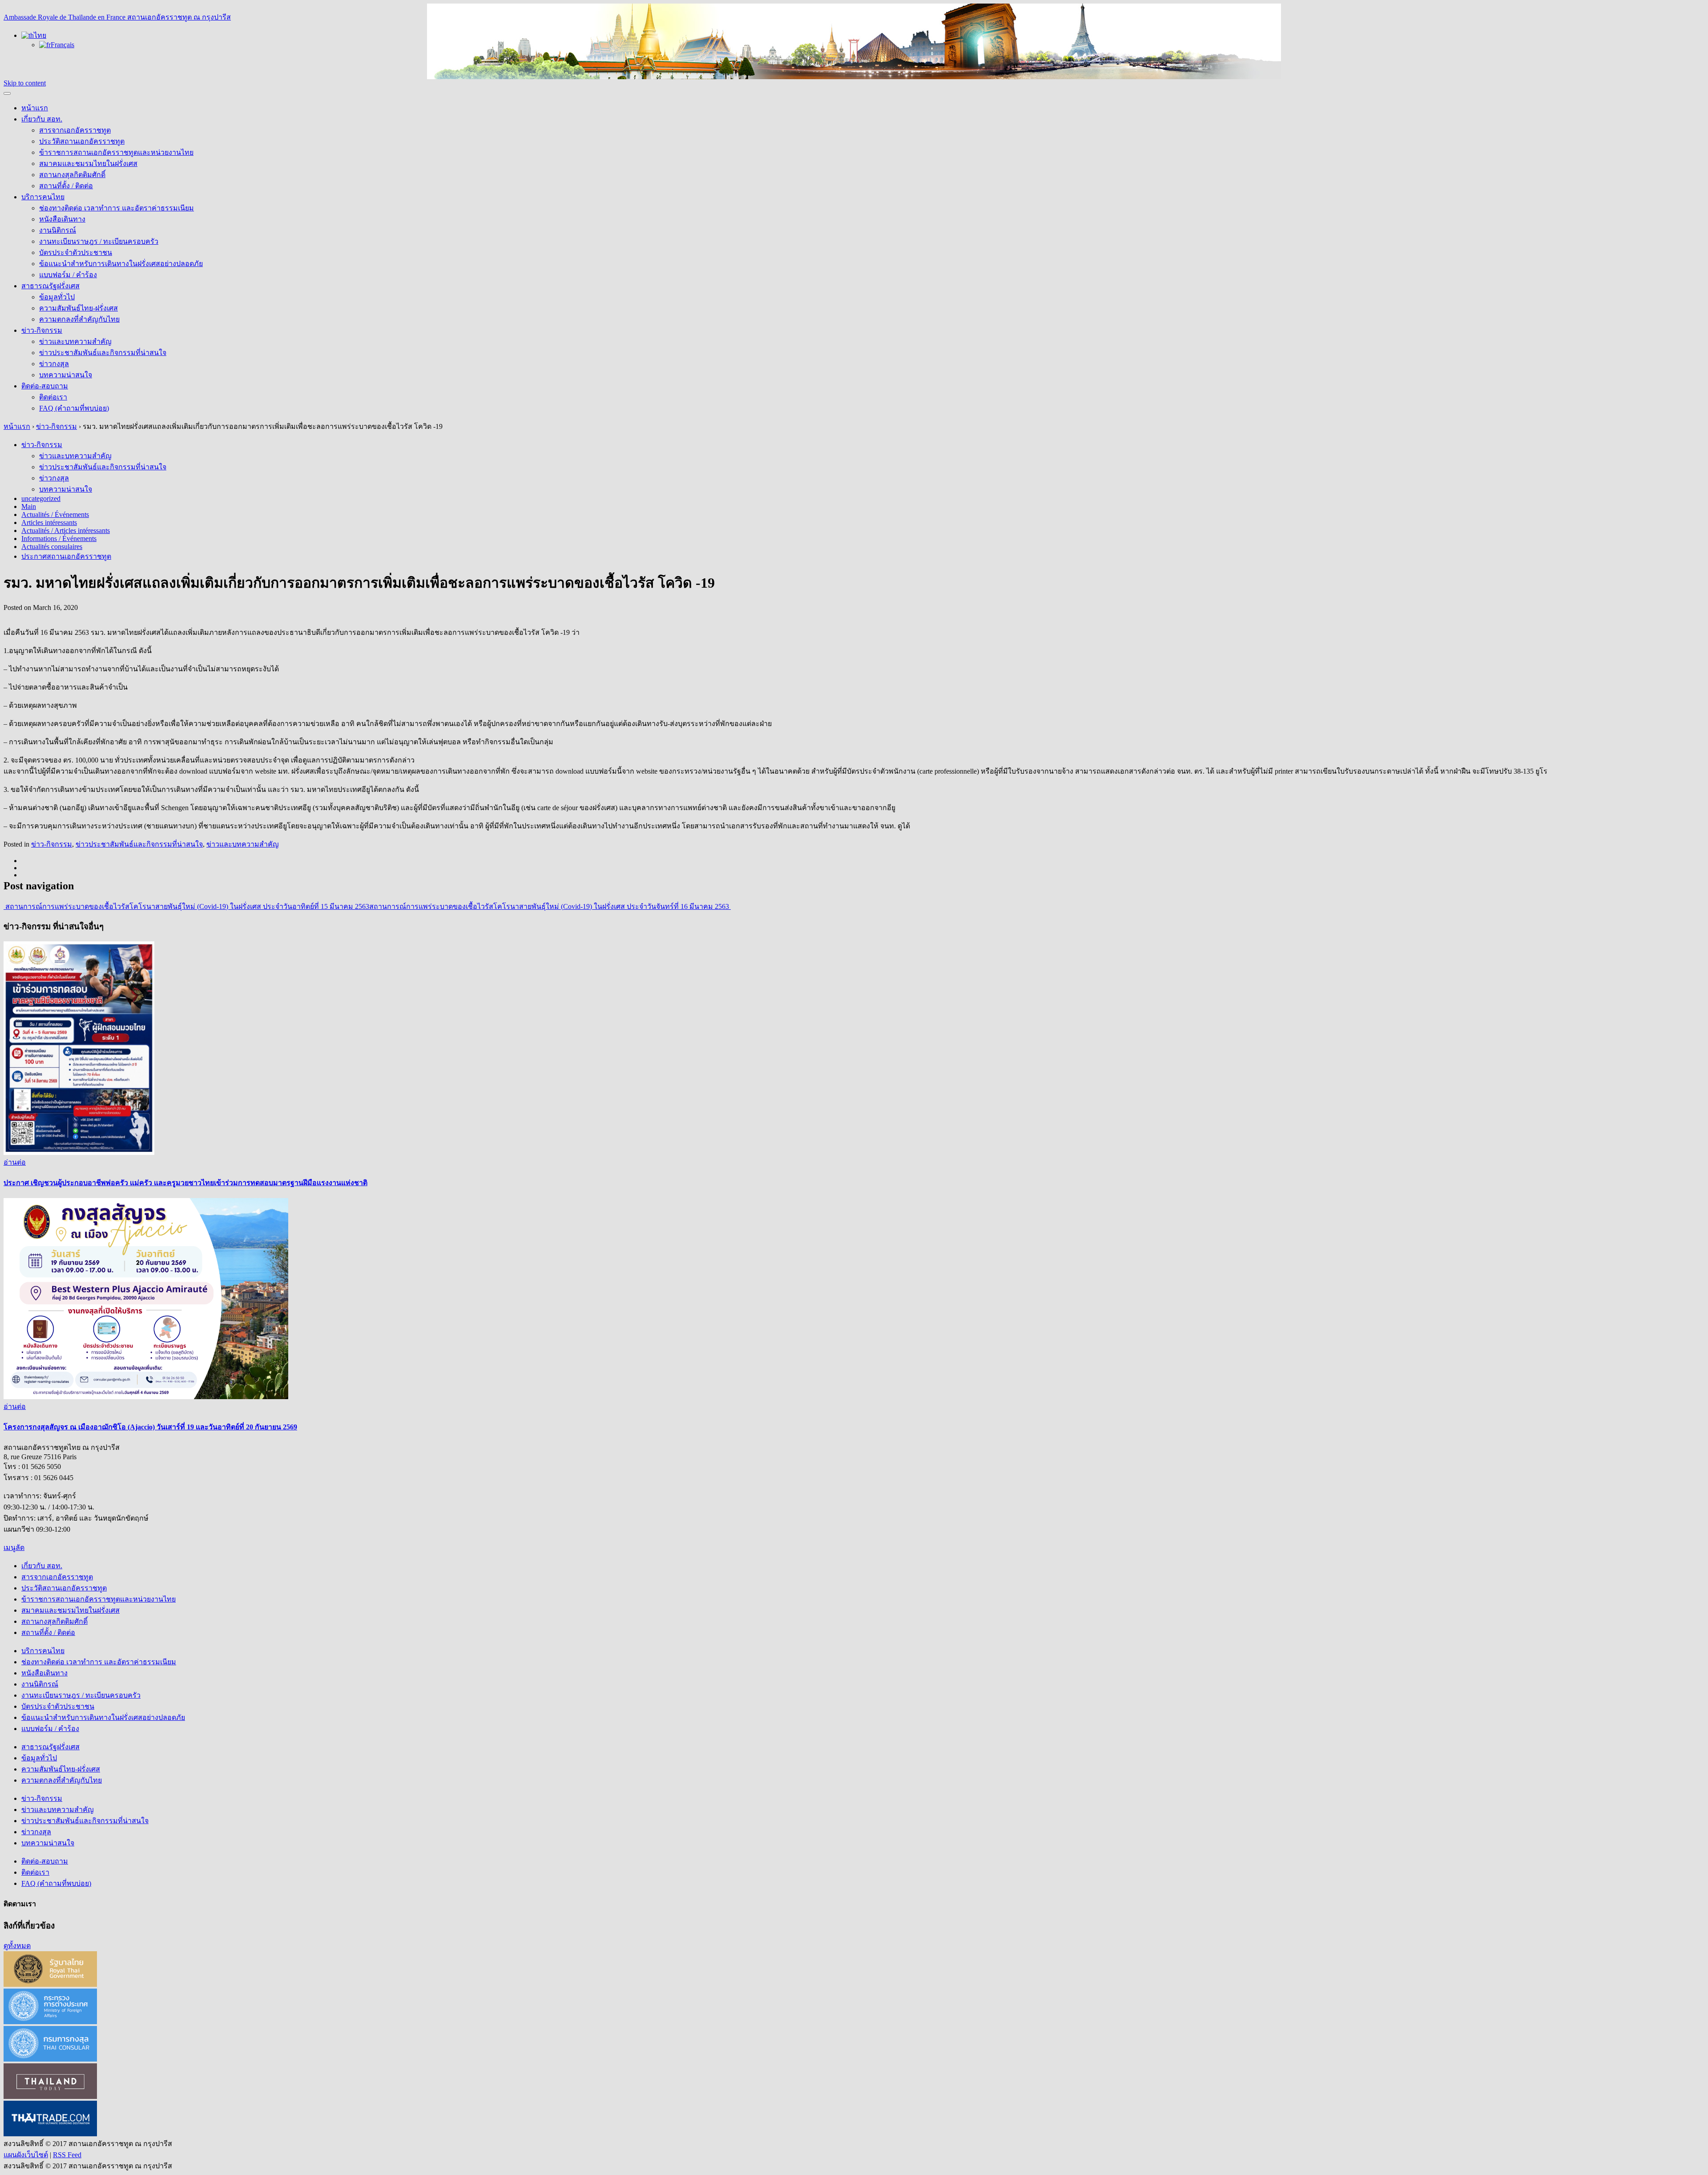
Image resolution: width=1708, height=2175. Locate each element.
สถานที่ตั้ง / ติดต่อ (66, 186)
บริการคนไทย (43, 197)
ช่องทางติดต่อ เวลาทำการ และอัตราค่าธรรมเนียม (117, 208)
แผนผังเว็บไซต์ (26, 2155)
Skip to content (25, 83)
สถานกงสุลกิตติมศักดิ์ (72, 175)
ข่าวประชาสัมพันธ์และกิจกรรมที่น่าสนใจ (103, 353)
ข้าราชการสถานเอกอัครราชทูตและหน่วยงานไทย (116, 152)
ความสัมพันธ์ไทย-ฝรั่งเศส (79, 308)
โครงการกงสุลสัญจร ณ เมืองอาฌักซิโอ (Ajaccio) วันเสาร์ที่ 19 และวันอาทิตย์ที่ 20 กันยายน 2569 (150, 1427)
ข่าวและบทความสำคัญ (75, 341)
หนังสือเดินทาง (62, 219)
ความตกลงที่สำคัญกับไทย (79, 319)
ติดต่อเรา (53, 397)
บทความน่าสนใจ (66, 375)
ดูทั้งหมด (17, 1946)
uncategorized (41, 498)
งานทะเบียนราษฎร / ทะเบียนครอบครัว (99, 241)
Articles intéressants (49, 523)
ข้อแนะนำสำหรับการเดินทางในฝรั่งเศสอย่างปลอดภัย (121, 264)
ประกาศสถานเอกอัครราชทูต (66, 556)
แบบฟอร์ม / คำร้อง (68, 275)
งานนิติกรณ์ (58, 230)
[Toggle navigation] (7, 93)
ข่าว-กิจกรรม (42, 330)
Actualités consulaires (52, 547)
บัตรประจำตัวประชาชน (76, 252)
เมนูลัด (14, 1548)
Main (29, 506)
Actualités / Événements (55, 514)
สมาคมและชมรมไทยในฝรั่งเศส (88, 163)
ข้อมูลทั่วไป (57, 297)
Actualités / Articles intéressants (66, 531)
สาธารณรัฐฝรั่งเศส (50, 286)
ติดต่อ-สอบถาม (45, 386)
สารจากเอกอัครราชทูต (75, 130)
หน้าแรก (35, 108)
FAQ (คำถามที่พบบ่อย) (74, 408)
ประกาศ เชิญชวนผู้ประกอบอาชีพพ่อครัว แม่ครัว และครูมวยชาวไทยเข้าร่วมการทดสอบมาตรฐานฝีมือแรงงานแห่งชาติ (185, 1183)
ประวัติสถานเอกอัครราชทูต (82, 141)
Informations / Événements (59, 539)
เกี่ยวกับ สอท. (42, 119)
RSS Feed (67, 2155)
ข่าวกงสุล (54, 364)
